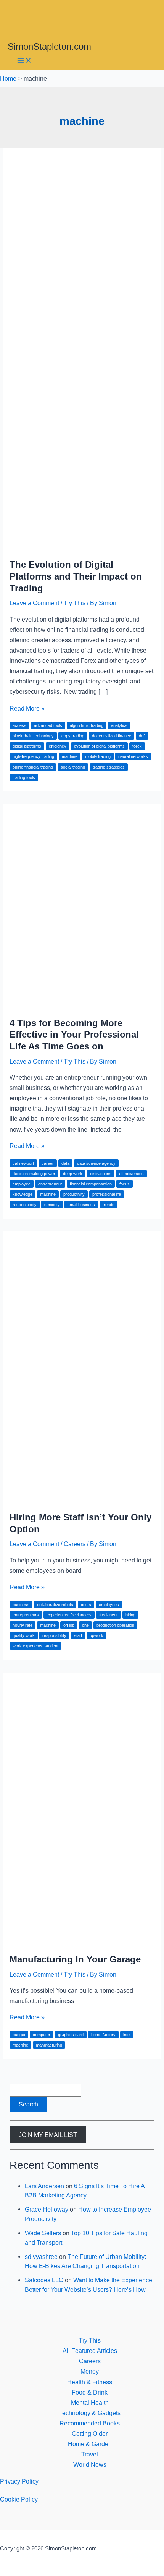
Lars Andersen (44, 2186)
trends (109, 1205)
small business (81, 1205)
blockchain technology (33, 736)
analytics (119, 725)
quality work (24, 1635)
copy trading (73, 736)
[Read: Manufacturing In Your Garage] (82, 1941)
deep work (73, 1174)
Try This (75, 603)
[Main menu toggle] (24, 61)
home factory (103, 2035)
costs (86, 1605)
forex (137, 746)
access (19, 725)
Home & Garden (90, 2444)
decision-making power (34, 1174)
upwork (96, 1635)
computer (42, 2035)
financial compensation (91, 1184)
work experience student (35, 1646)
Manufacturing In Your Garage (75, 1959)
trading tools (24, 777)
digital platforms (27, 746)
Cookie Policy (19, 2499)
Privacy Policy (19, 2481)
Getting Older (90, 2434)
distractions (101, 1174)
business (21, 1605)
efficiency (58, 746)
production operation (115, 1625)
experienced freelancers (69, 1615)
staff (78, 1635)
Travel (90, 2454)
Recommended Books (90, 2423)
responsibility (25, 1205)
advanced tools (48, 725)
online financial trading (33, 767)
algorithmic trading (87, 725)
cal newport (23, 1163)
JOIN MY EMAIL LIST (48, 2135)
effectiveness (131, 1174)
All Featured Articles (90, 2351)
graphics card (71, 2035)
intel (127, 2035)
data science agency (96, 1163)
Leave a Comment (34, 603)
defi (142, 736)
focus (125, 1184)
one (85, 1625)
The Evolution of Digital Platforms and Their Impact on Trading (76, 576)
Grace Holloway (47, 2209)
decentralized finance (112, 736)
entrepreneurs (26, 1615)
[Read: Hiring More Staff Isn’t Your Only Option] (82, 1499)
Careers (75, 1544)
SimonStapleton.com (49, 47)
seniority (52, 1205)
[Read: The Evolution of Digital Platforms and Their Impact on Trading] (82, 546)
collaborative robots (55, 1605)
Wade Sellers (43, 2233)
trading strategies (109, 767)
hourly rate (23, 1625)
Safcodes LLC (44, 2280)
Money (90, 2371)
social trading (73, 767)
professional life (107, 1194)
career (48, 1163)
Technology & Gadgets (90, 2413)
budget (19, 2035)
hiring (130, 1615)
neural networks (133, 756)
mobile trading (98, 756)
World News (90, 2464)
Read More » (27, 708)
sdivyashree (41, 2257)
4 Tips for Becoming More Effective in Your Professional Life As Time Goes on (74, 1035)
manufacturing (49, 2045)
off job (69, 1625)
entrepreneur (50, 1184)
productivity (74, 1194)
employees (109, 1605)
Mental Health (90, 2403)
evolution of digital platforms (99, 746)
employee (22, 1184)
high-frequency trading (33, 756)
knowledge (23, 1194)
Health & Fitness (90, 2382)
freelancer (109, 1615)
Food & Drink (90, 2392)
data (65, 1163)
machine (70, 756)
